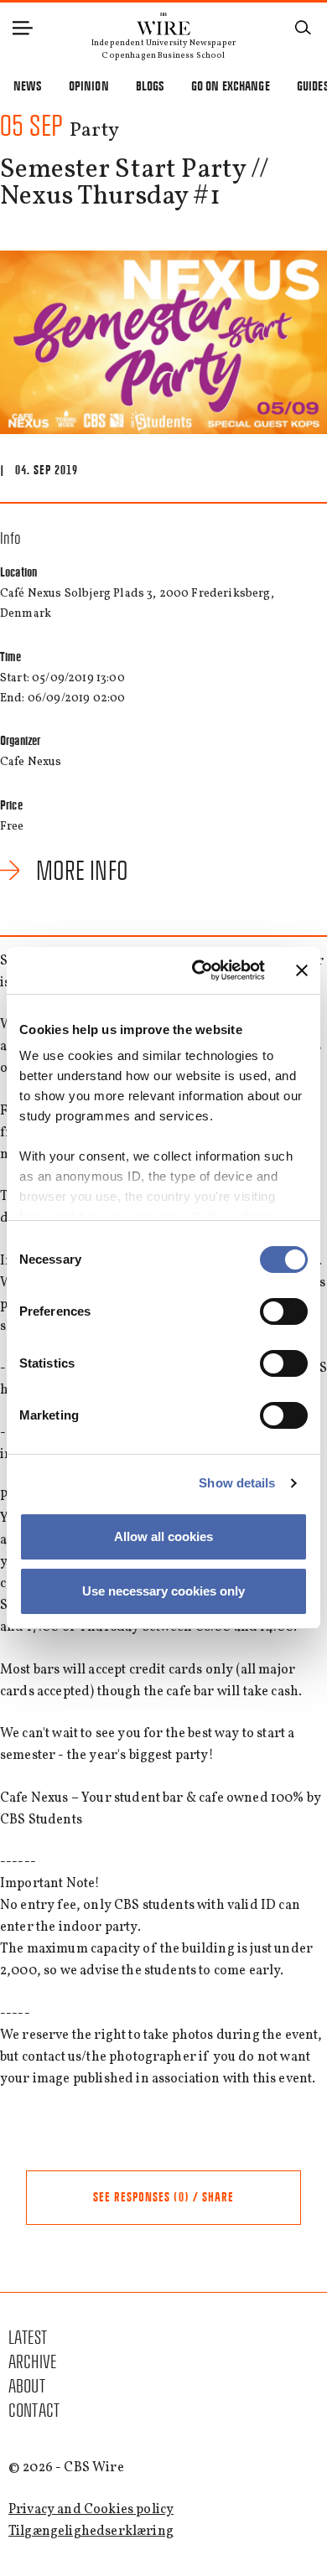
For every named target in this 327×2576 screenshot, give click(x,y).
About (27, 2386)
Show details (237, 1483)
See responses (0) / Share (163, 2197)
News (28, 86)
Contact (34, 2410)
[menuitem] (163, 2338)
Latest (28, 2338)
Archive (32, 2362)
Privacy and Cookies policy (91, 2510)
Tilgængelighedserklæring (91, 2532)
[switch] (284, 1311)
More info (82, 871)
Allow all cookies (163, 1536)
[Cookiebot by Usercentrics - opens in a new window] (198, 970)
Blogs (150, 86)
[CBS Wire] (164, 20)
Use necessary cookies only (163, 1591)
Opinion (89, 86)
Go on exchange (231, 86)
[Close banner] (302, 970)
